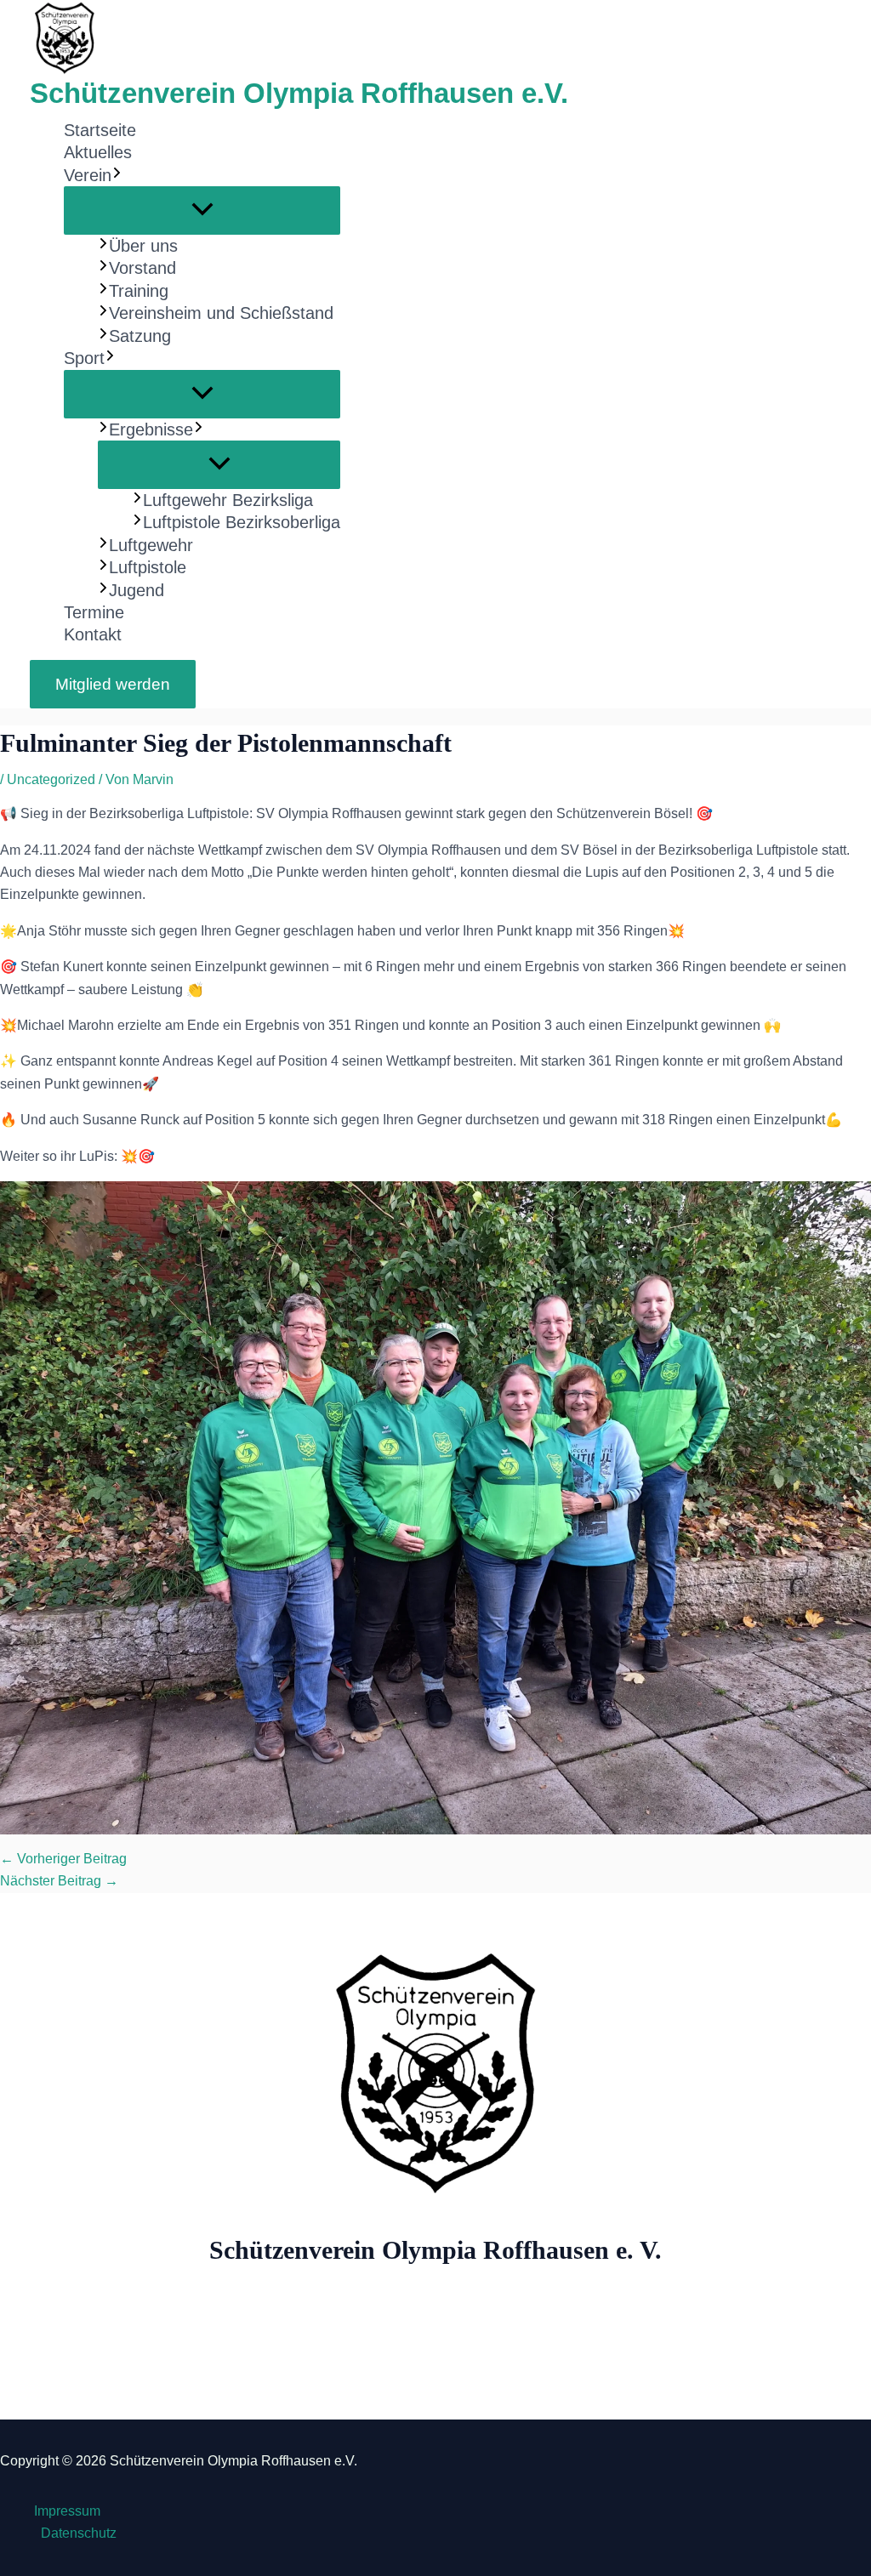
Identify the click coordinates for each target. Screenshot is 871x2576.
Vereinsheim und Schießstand (221, 313)
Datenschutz (79, 2533)
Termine (94, 612)
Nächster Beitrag (59, 1881)
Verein (88, 175)
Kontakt (93, 634)
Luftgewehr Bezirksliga (228, 500)
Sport (84, 358)
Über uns (143, 246)
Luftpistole (148, 567)
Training (139, 291)
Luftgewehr (151, 545)
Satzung (140, 336)
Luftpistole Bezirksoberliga (242, 522)
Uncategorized (51, 779)
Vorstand (142, 268)
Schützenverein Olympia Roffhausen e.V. (299, 93)
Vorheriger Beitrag (63, 1859)
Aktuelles (98, 152)
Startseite (100, 130)
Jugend (137, 590)
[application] (117, 175)
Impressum (67, 2511)
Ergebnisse (151, 429)
